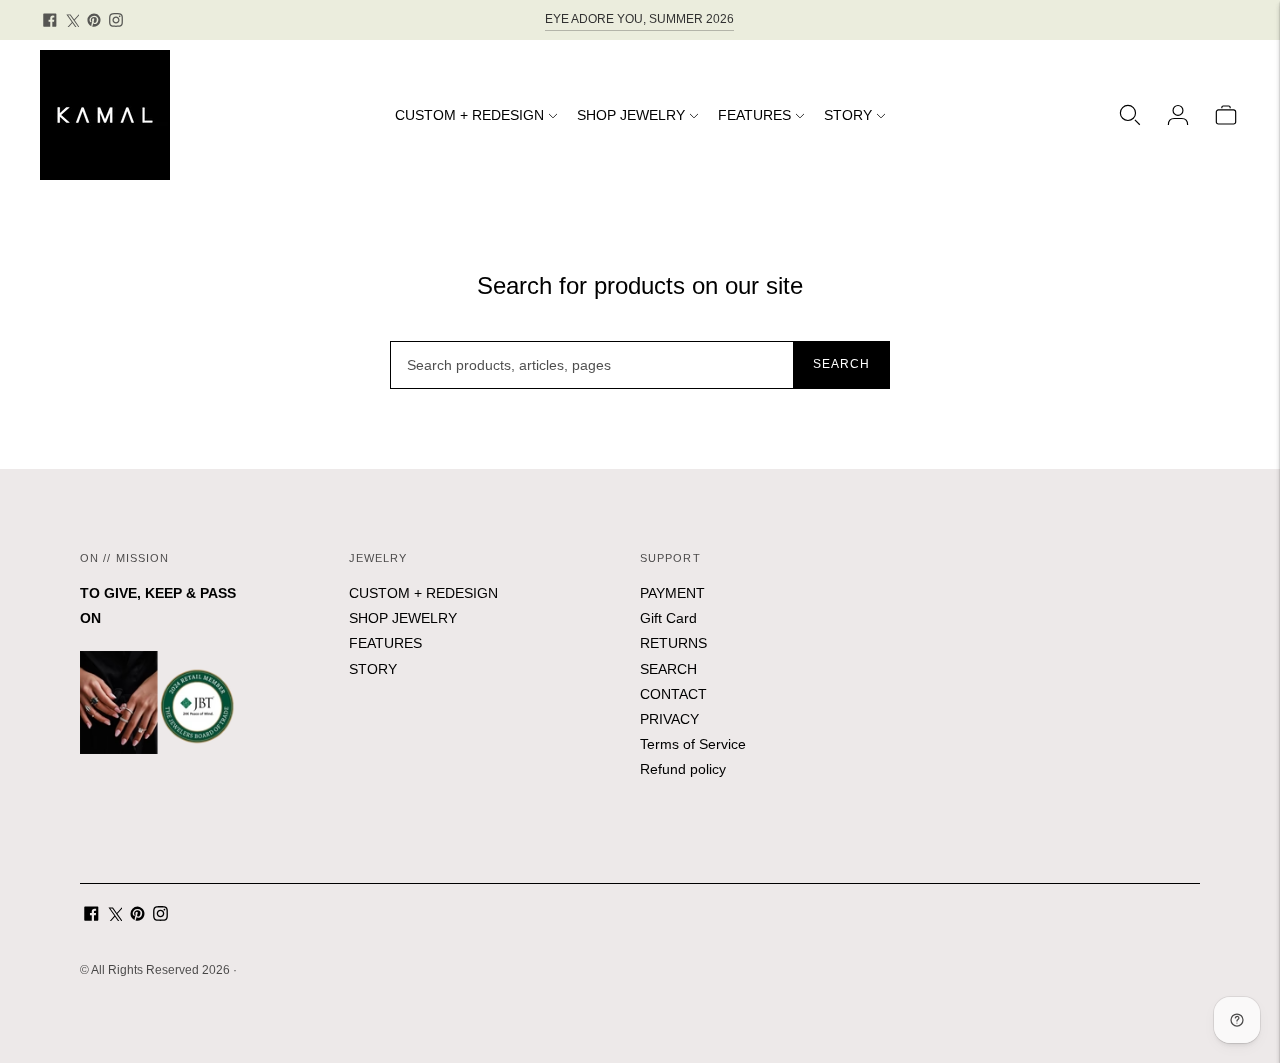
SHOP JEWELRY (631, 115)
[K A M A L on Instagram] (116, 20)
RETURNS (673, 643)
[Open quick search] (1130, 115)
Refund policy (683, 769)
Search (841, 364)
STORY (848, 115)
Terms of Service (693, 744)
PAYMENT (672, 593)
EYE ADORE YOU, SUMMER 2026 (639, 19)
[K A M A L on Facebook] (50, 20)
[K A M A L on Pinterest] (94, 20)
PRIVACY (669, 719)
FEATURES (754, 115)
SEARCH (668, 669)
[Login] (1178, 115)
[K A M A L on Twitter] (72, 20)
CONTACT (673, 694)
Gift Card (668, 618)
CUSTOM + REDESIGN (469, 115)
